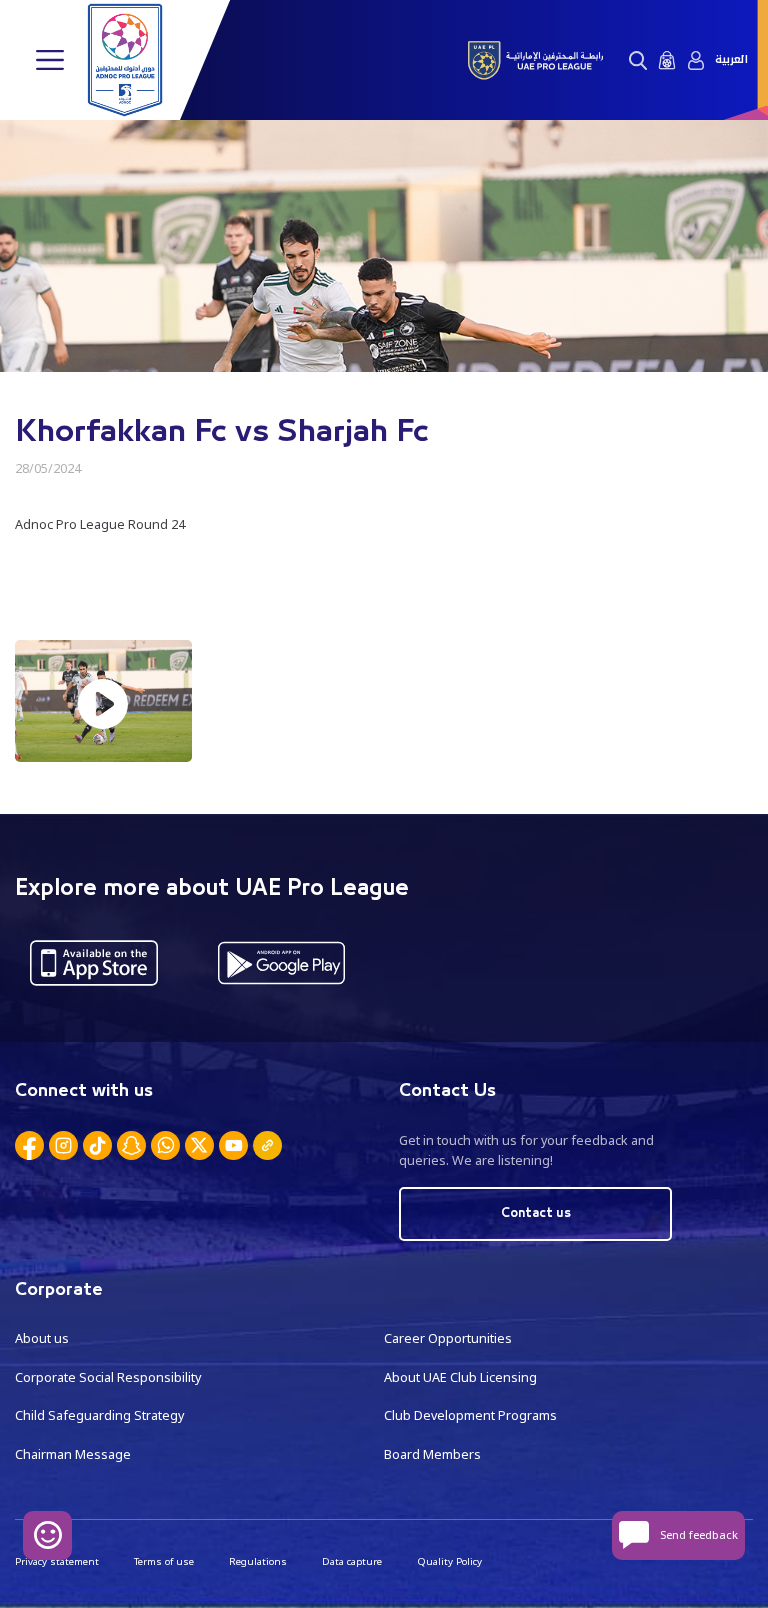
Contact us (536, 1213)
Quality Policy (449, 1561)
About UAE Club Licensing (460, 1377)
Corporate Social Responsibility (108, 1377)
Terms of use (164, 1561)
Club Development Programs (470, 1415)
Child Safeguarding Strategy (99, 1415)
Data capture (352, 1561)
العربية (731, 60)
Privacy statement (57, 1561)
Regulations (258, 1561)
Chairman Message (73, 1454)
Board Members (432, 1454)
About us (42, 1338)
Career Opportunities (448, 1338)
